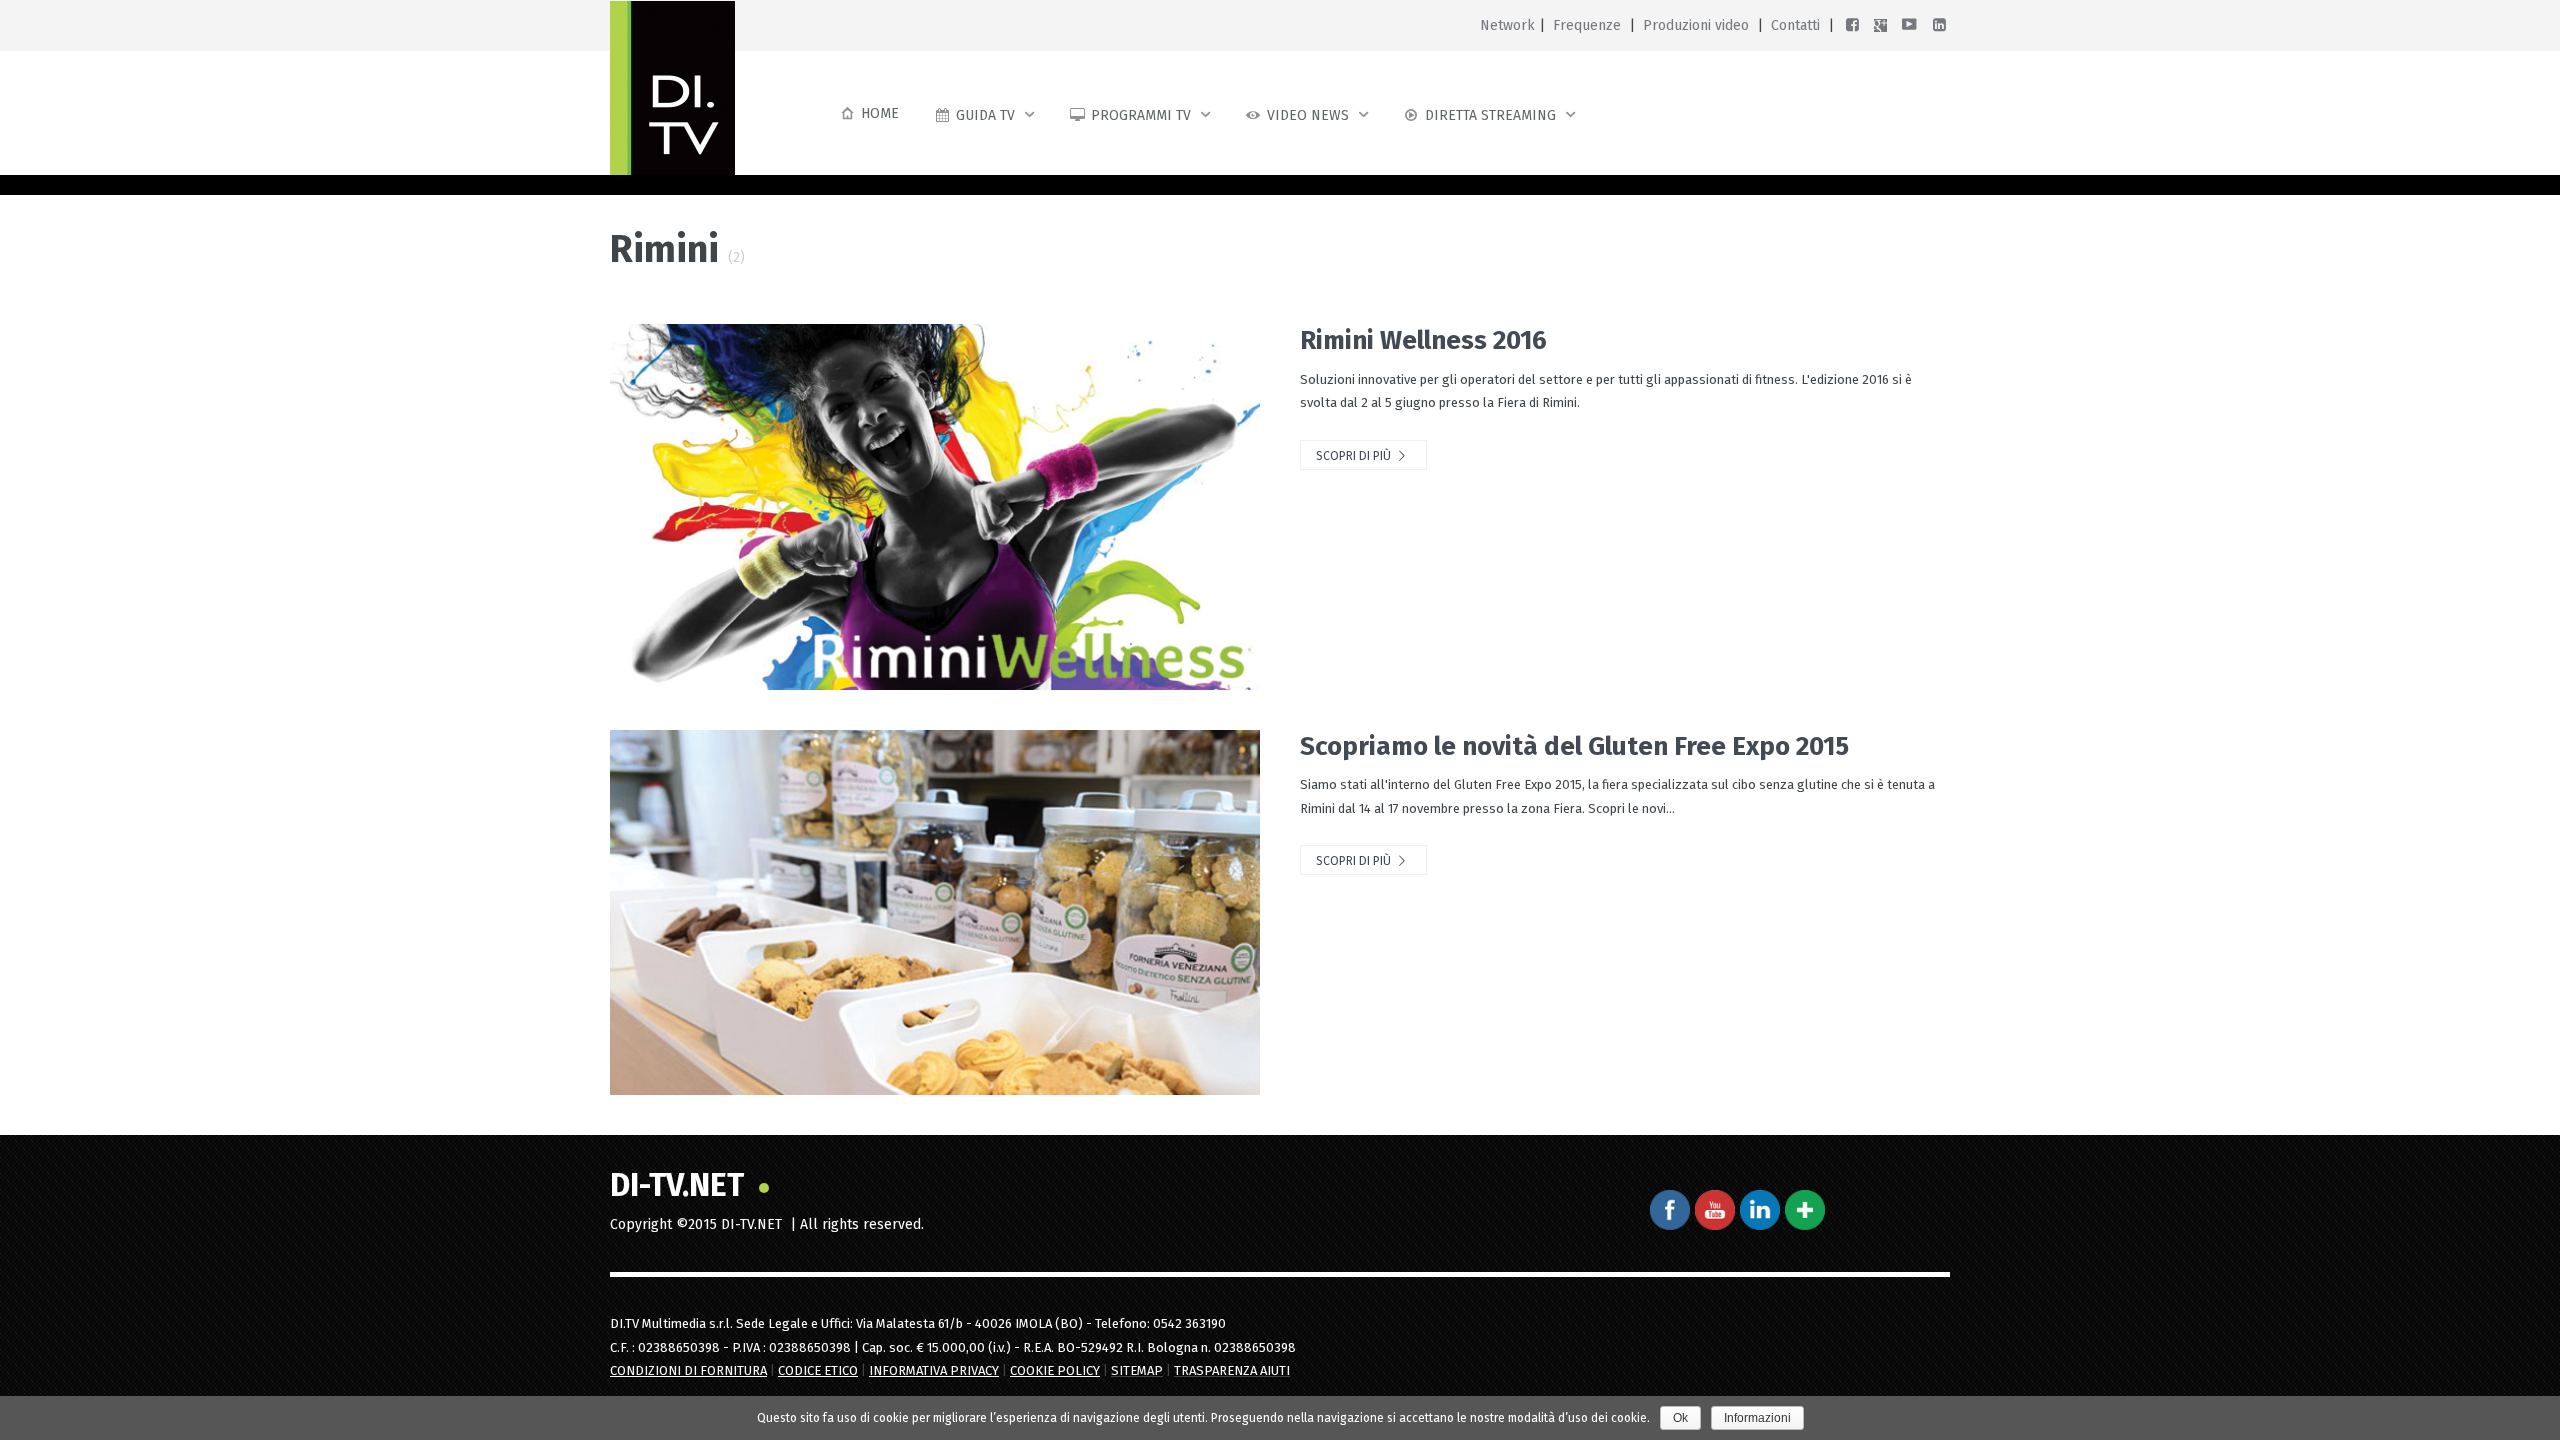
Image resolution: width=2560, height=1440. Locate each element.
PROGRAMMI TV (1141, 115)
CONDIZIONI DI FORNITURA (688, 1370)
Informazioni (1757, 1418)
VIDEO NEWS (1308, 115)
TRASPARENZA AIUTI (1232, 1370)
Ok (1680, 1418)
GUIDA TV (985, 115)
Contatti (1795, 25)
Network (1507, 25)
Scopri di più (1355, 456)
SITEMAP (1137, 1370)
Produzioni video (1696, 25)
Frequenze (1587, 25)
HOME (880, 113)
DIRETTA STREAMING (1490, 115)
